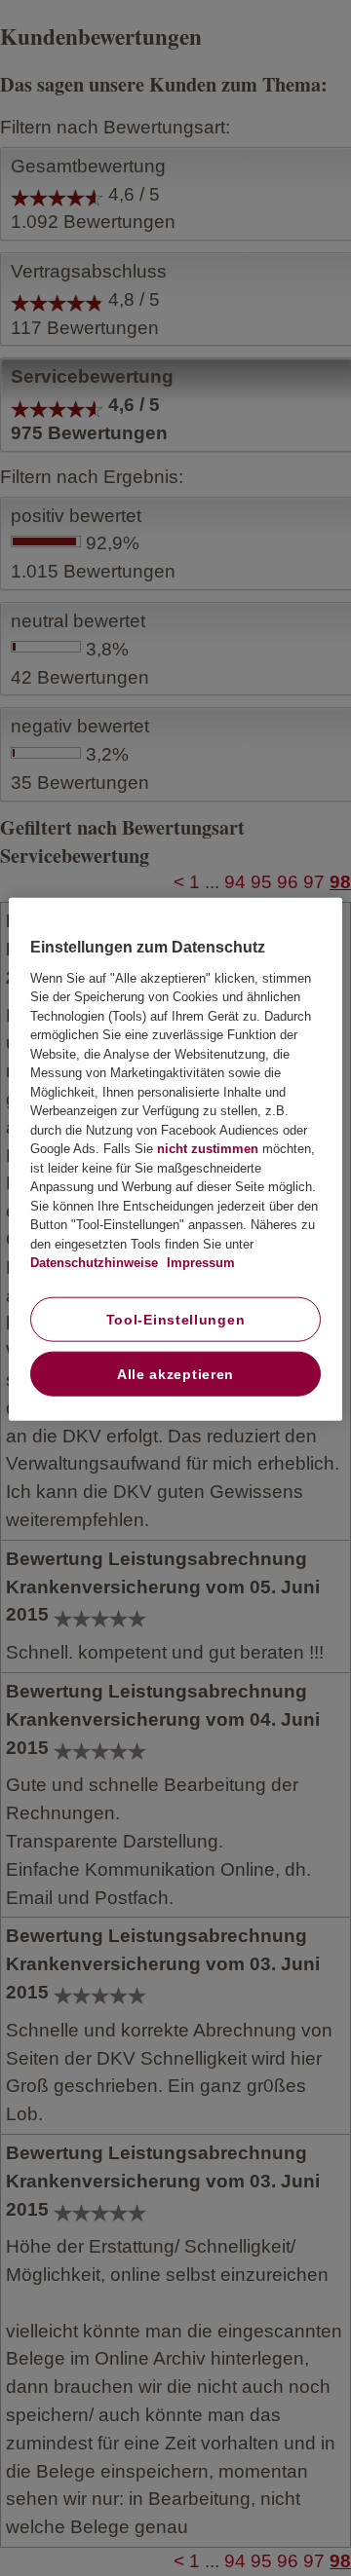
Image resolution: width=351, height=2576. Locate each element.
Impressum (199, 1263)
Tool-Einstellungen (176, 1320)
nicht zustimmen (208, 1149)
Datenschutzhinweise (94, 1263)
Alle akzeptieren (175, 1374)
